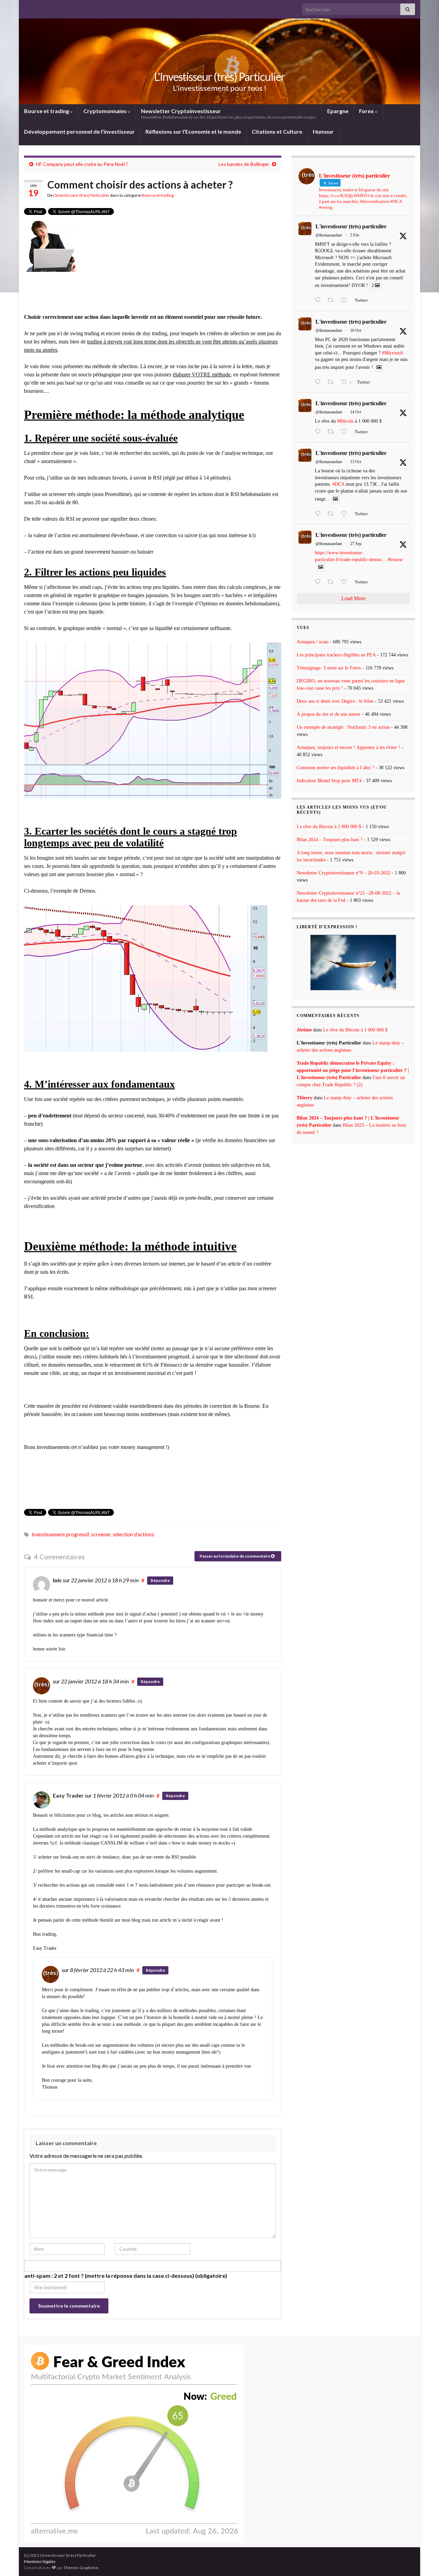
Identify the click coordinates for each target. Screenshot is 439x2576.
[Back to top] (424, 2561)
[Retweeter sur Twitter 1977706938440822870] (333, 514)
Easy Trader (68, 1795)
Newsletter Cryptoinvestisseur (229, 114)
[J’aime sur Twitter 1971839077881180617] (346, 582)
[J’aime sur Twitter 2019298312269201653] (346, 301)
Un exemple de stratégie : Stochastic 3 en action (343, 727)
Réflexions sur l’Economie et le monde (193, 131)
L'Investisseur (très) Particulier (219, 77)
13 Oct (356, 462)
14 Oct (356, 412)
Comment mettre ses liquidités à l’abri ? (335, 768)
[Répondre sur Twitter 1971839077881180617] (319, 582)
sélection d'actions (133, 1534)
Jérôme (304, 1030)
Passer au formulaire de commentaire (235, 1556)
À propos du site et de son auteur (329, 714)
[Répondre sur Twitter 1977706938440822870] (319, 514)
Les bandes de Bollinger (244, 164)
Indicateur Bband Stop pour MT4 (329, 781)
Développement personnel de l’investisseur (79, 131)
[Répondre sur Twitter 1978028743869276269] (319, 432)
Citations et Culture (277, 131)
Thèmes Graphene (81, 2568)
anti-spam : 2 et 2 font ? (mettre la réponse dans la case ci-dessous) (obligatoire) (126, 2276)
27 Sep (356, 544)
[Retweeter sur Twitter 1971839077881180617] (333, 582)
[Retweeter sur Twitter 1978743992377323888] (333, 383)
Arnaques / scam (313, 642)
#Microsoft (393, 353)
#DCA (338, 484)
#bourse (395, 560)
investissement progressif (61, 1534)
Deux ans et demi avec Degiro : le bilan (335, 701)
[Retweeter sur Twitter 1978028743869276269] (333, 432)
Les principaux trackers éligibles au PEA (336, 655)
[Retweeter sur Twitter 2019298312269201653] (333, 301)
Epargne (338, 111)
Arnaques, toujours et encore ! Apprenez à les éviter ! (348, 747)
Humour (323, 131)
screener (101, 1534)
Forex (367, 111)
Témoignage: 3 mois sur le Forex (329, 668)
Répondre (160, 1580)
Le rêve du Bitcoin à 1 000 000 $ (329, 827)
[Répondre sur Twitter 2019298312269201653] (319, 301)
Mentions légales (40, 2561)
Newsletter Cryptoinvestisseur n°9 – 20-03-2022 (343, 873)
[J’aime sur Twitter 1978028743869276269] (346, 432)
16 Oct (356, 330)
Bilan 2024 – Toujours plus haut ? (330, 840)
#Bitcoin (345, 421)
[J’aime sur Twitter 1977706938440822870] (346, 514)
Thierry (305, 1098)
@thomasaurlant (329, 235)
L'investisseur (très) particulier (351, 226)
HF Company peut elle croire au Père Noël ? (82, 164)
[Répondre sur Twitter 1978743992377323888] (319, 383)
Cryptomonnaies (105, 111)
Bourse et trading (47, 111)
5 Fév (355, 235)
